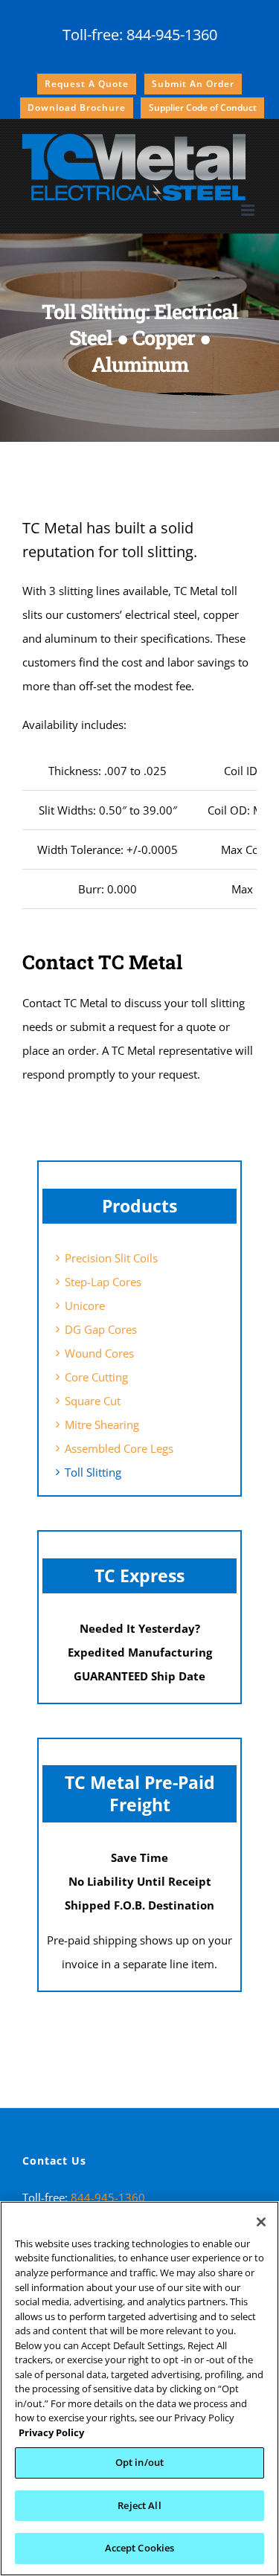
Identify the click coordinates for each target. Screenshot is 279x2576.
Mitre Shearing (102, 1424)
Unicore (85, 1305)
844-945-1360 (172, 35)
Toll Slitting (93, 1472)
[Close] (261, 2222)
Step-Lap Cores (103, 1282)
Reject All (139, 2505)
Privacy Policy (51, 2432)
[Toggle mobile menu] (249, 210)
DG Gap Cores (101, 1329)
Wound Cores (99, 1353)
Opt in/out (139, 2462)
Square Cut (93, 1401)
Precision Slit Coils (111, 1258)
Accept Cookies (140, 2548)
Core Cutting (96, 1377)
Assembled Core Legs (119, 1448)
